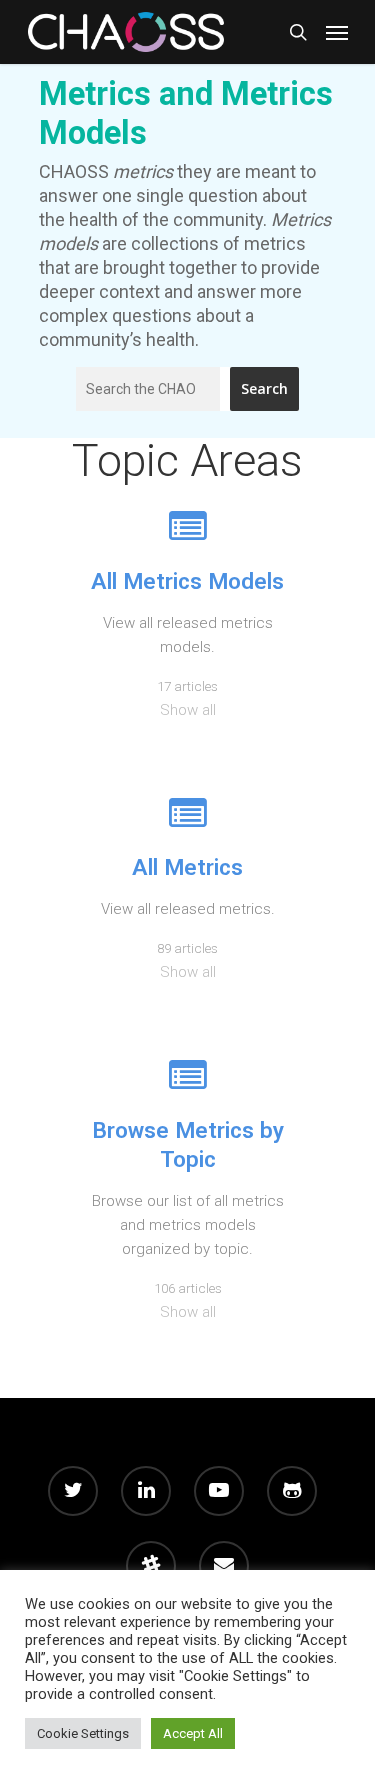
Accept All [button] (193, 1733)
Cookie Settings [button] (83, 1733)
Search (264, 388)
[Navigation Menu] (337, 32)
